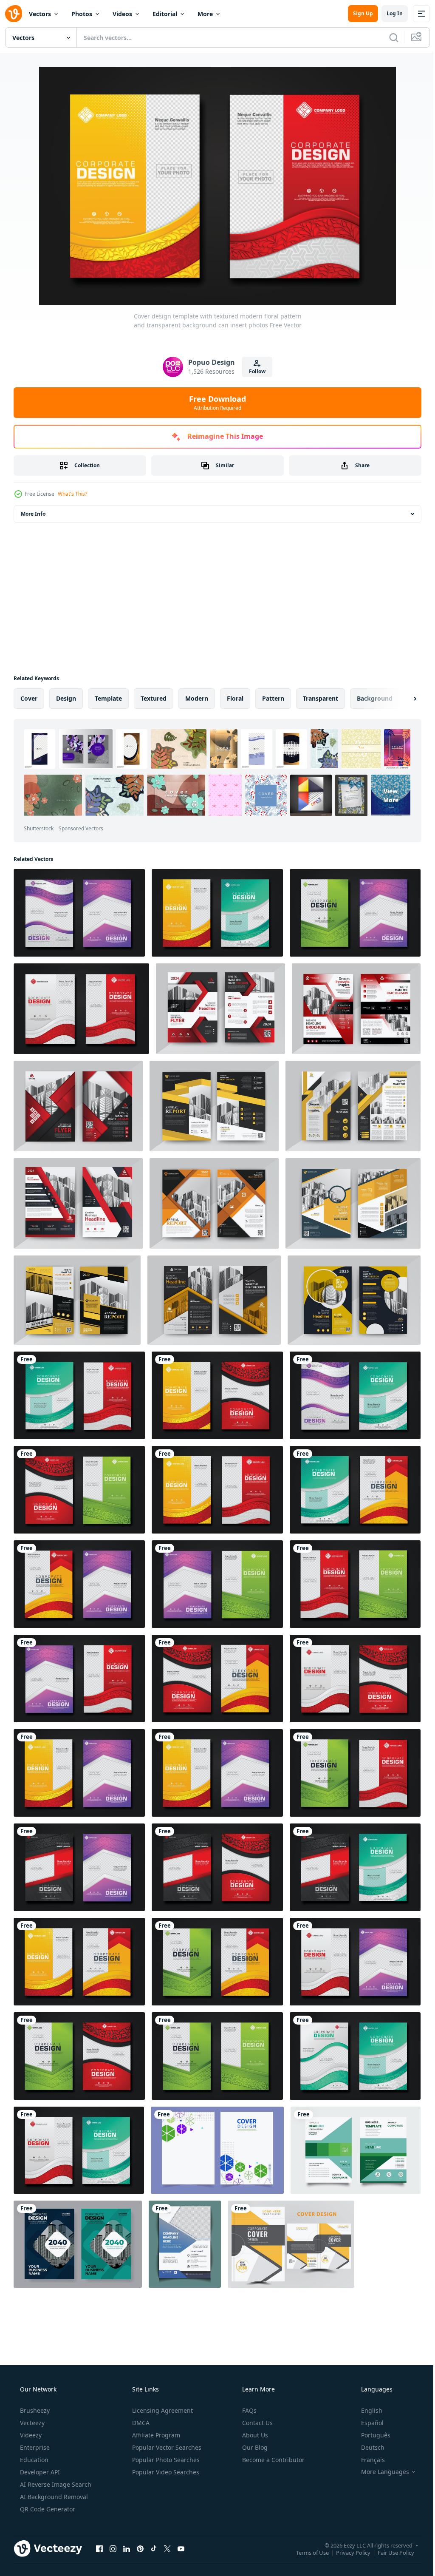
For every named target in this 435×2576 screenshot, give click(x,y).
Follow (254, 371)
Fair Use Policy (390, 2552)
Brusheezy (34, 2410)
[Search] (387, 37)
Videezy (30, 2435)
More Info (33, 514)
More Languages (380, 2472)
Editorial (165, 14)
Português (370, 2435)
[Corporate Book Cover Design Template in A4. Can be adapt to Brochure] (291, 2244)
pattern (273, 698)
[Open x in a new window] (167, 2548)
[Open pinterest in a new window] (140, 2548)
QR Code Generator (47, 2509)
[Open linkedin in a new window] (127, 2548)
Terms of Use (306, 2552)
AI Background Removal (53, 2497)
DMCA (140, 2423)
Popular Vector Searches (166, 2447)
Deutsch (367, 2447)
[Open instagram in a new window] (113, 2548)
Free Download (215, 403)
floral (235, 698)
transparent (321, 698)
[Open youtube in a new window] (181, 2548)
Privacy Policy (347, 2552)
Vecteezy (31, 2423)
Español (367, 2423)
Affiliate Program (155, 2435)
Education (33, 2460)
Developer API (39, 2472)
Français (367, 2460)
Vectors (40, 14)
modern (197, 698)
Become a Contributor (273, 2460)
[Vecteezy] (14, 14)
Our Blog (254, 2447)
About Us (254, 2435)
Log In (388, 13)
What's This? (72, 494)
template (108, 698)
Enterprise (34, 2447)
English (366, 2410)
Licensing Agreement (162, 2410)
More (205, 14)
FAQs (249, 2410)
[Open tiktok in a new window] (154, 2548)
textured (154, 698)
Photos (82, 14)
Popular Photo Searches (165, 2460)
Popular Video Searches (165, 2472)
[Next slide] (401, 699)
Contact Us (257, 2423)
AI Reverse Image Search (55, 2484)
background (375, 698)
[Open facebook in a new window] (99, 2548)
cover (29, 698)
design (66, 698)
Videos (122, 14)
